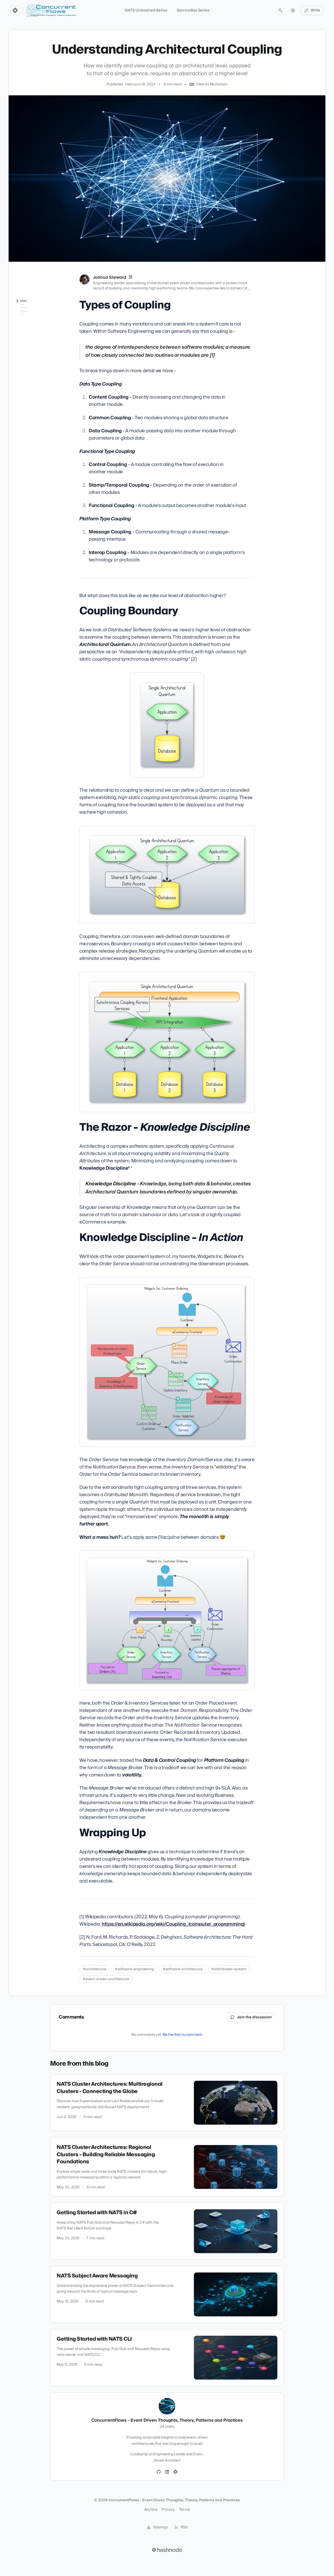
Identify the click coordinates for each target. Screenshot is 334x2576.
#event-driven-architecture (106, 1979)
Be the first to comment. (183, 2035)
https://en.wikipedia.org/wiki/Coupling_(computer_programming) (173, 1924)
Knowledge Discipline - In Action (38, 341)
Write (315, 10)
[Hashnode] (175, 2472)
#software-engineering (135, 1969)
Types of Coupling (33, 311)
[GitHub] (159, 2472)
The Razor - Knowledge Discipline (36, 329)
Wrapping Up (28, 351)
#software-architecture (183, 1969)
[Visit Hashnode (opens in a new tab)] (167, 2550)
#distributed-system (229, 1969)
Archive (151, 2510)
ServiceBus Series (193, 10)
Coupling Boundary (33, 319)
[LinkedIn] (130, 277)
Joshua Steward (109, 277)
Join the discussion (254, 2017)
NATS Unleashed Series (146, 10)
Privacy (168, 2510)
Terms (184, 2510)
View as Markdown (212, 84)
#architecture (94, 1969)
